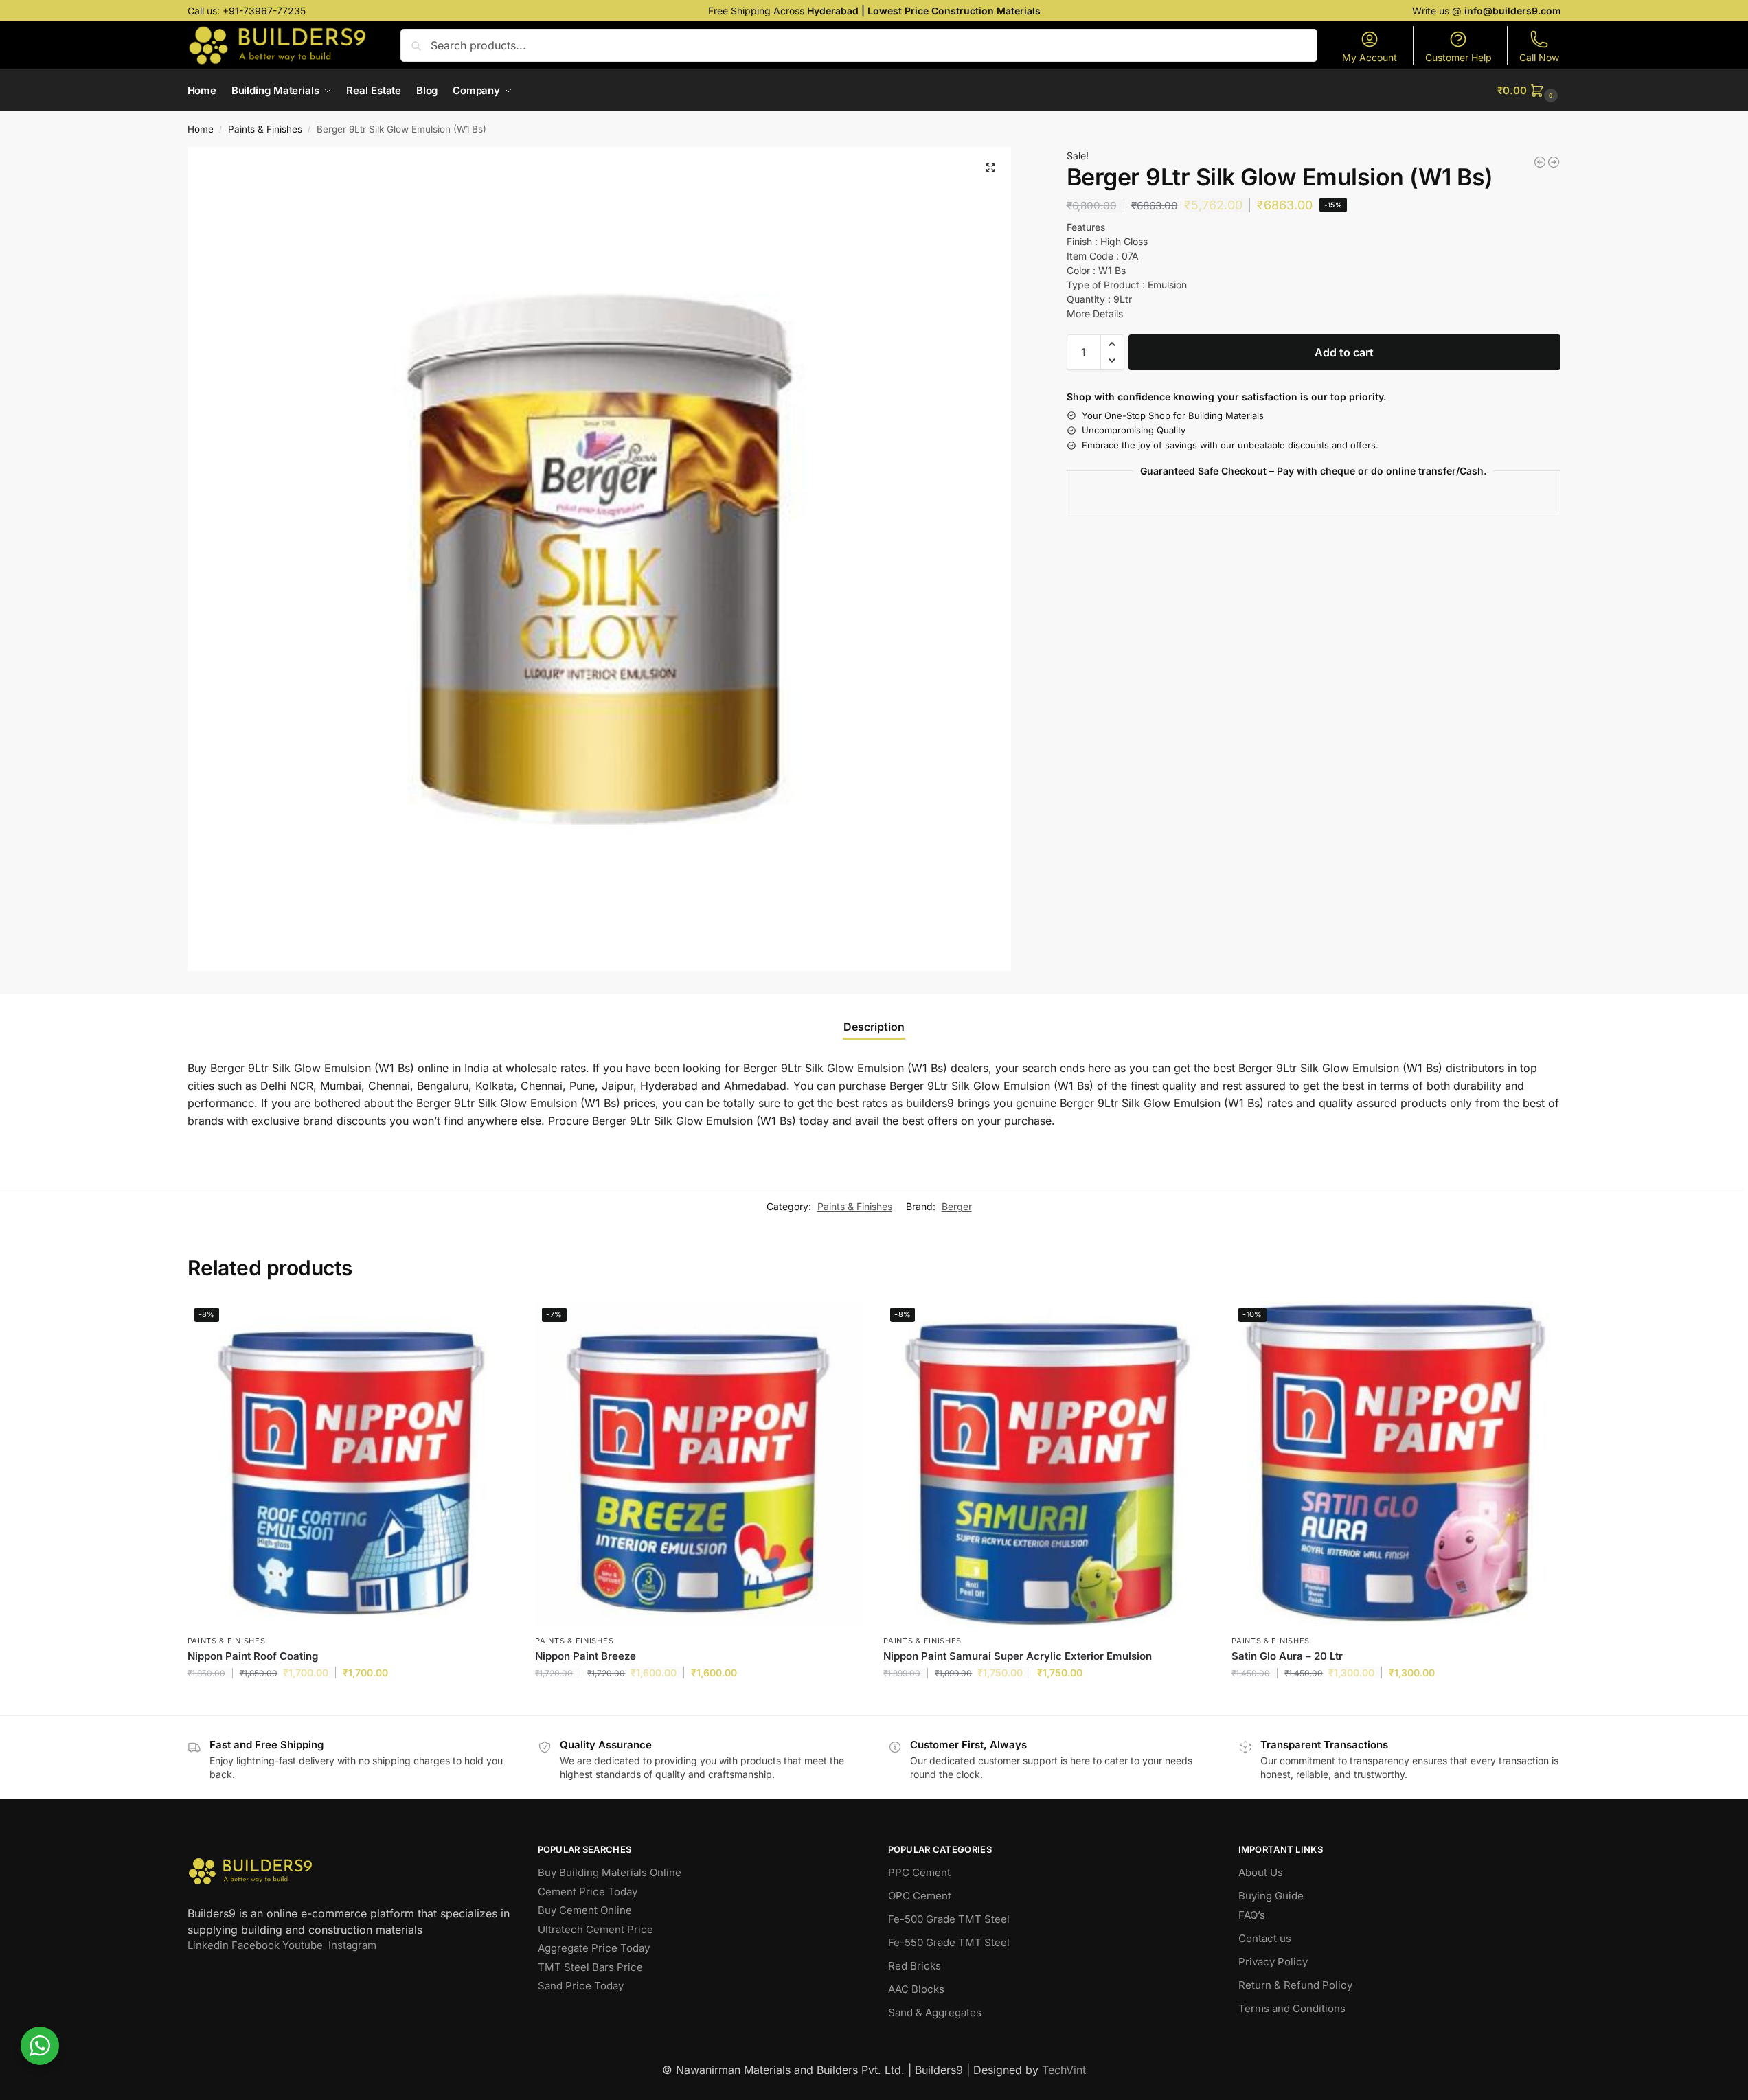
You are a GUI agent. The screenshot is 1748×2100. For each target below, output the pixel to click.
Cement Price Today (588, 1892)
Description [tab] (874, 1027)
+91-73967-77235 (264, 11)
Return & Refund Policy (1295, 1985)
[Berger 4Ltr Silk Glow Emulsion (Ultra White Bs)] (1554, 162)
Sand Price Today (581, 1986)
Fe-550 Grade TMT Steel (949, 1942)
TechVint (1064, 2070)
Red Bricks (915, 1966)
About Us (1261, 1872)
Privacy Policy (1273, 1962)
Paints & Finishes (265, 129)
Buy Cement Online (585, 1910)
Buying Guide (1271, 1896)
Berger (957, 1206)
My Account (1370, 57)
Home (201, 129)
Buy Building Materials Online (610, 1872)
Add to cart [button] (351, 1701)
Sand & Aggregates (935, 2012)
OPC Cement (920, 1896)
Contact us (1265, 1938)
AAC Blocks (916, 1989)
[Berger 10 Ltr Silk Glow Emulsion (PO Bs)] (1540, 162)
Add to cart (1344, 352)
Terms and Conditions (1292, 2008)
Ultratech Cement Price (595, 1929)
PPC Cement (919, 1872)
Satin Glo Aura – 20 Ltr (1287, 1656)
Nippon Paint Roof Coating (253, 1656)
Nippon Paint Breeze (586, 1656)
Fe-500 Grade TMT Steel (949, 1919)
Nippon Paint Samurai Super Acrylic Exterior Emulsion (1018, 1656)
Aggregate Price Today (594, 1948)
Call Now (1539, 57)
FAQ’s (1252, 1915)
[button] (1529, 91)
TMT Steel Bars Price (590, 1967)
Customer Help (1458, 57)
